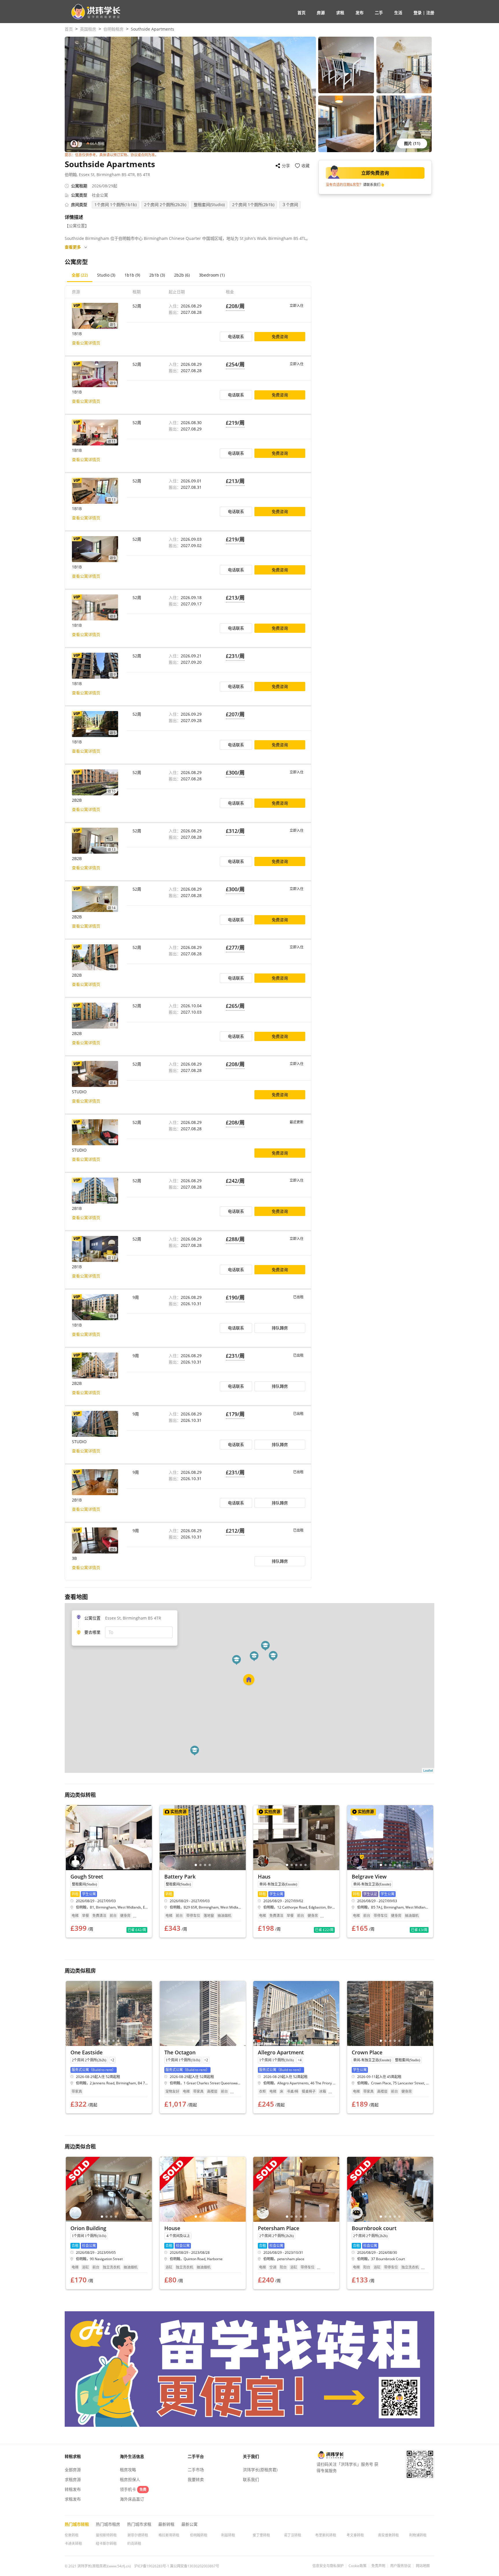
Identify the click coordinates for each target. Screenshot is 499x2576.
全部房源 (73, 2470)
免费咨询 (280, 336)
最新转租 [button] (166, 2524)
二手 (379, 13)
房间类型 (79, 205)
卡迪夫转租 (73, 2544)
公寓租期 (79, 186)
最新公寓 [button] (189, 2524)
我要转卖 (196, 2479)
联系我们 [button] (251, 2479)
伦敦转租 (72, 2535)
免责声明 (378, 2566)
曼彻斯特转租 (106, 2535)
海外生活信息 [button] (132, 2456)
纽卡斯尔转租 (106, 2544)
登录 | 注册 (424, 13)
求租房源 (73, 2479)
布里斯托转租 (326, 2535)
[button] (93, 12)
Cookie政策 (358, 2566)
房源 (321, 13)
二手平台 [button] (196, 2456)
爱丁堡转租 (261, 2535)
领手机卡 (133, 2489)
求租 (340, 13)
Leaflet (428, 1770)
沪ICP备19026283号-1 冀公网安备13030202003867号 (177, 2566)
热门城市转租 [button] (77, 2524)
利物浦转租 (418, 2535)
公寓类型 (79, 195)
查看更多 (73, 247)
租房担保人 (130, 2479)
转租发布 (73, 2489)
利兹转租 (228, 2535)
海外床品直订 (132, 2499)
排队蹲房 (280, 1328)
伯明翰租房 (113, 29)
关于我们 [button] (251, 2456)
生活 (398, 13)
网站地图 (423, 2566)
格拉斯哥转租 (169, 2535)
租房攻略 (128, 2470)
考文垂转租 (355, 2535)
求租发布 (73, 2499)
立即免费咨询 (375, 173)
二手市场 (196, 2470)
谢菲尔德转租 (138, 2535)
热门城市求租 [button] (139, 2524)
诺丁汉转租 (293, 2535)
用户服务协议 (401, 2566)
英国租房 (88, 29)
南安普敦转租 (388, 2535)
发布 (360, 13)
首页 (301, 13)
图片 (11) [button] (412, 143)
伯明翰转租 (199, 2535)
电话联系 (236, 336)
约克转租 (134, 2544)
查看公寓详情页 (86, 343)
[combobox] (139, 1632)
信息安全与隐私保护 (328, 2566)
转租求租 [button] (73, 2456)
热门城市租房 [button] (108, 2524)
